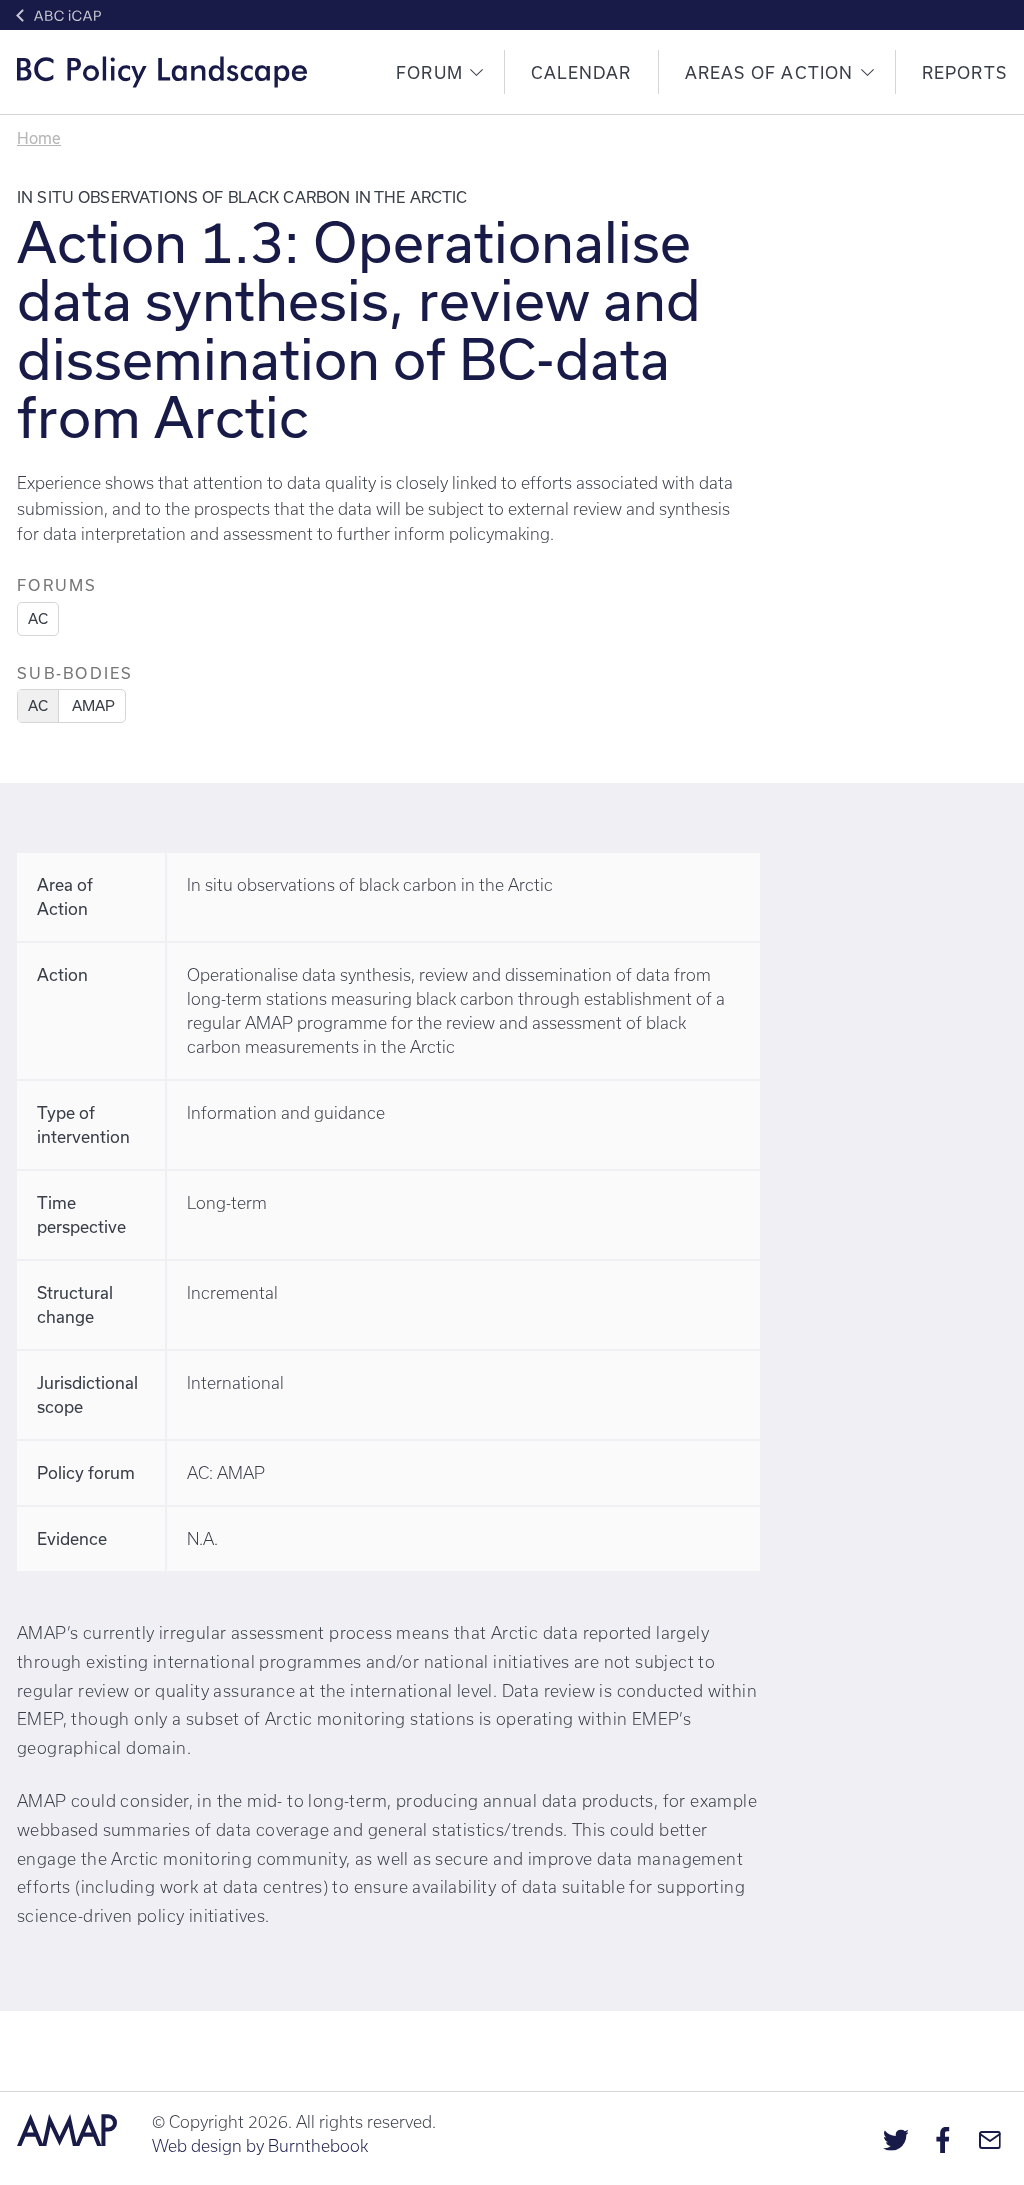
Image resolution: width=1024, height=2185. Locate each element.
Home (39, 138)
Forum (429, 72)
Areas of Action (769, 72)
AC (38, 618)
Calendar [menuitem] (581, 72)
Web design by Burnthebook (260, 2146)
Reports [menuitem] (964, 72)
